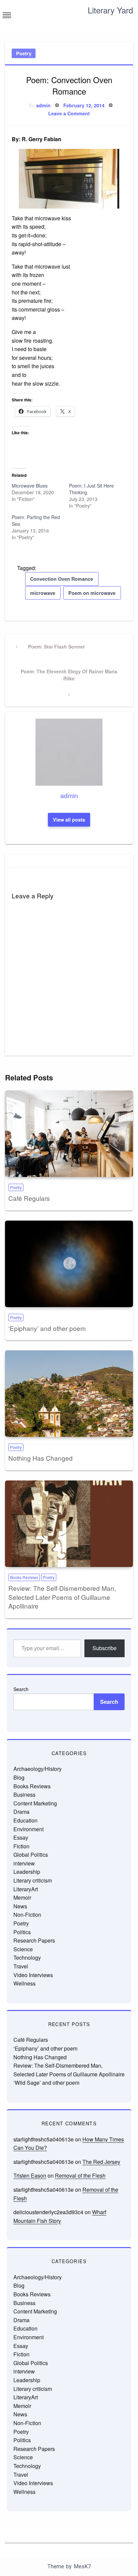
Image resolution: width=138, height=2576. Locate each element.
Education (25, 1820)
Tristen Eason (30, 2175)
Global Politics (31, 1855)
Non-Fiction (27, 1915)
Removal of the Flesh (80, 2175)
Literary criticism (33, 1880)
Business (24, 1795)
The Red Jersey (101, 2162)
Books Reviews (24, 1577)
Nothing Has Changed (41, 1458)
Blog (19, 1777)
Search (21, 1689)
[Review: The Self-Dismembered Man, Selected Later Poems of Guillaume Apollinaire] (69, 1524)
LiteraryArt (26, 1889)
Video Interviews (33, 1975)
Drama (21, 1812)
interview (24, 1863)
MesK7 (82, 2566)
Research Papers (34, 1940)
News (20, 1906)
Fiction (21, 1846)
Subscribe (105, 1648)
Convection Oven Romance (62, 579)
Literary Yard (110, 10)
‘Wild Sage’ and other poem (46, 2083)
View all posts (69, 820)
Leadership (27, 1872)
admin (43, 105)
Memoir (22, 1897)
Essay (21, 1837)
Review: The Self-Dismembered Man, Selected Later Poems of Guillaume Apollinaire (62, 1597)
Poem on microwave (92, 593)
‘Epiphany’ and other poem (47, 1328)
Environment (28, 1829)
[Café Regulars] (69, 1134)
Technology (27, 1957)
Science (23, 1949)
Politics (22, 1932)
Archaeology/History (38, 1769)
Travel (21, 1966)
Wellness (24, 1983)
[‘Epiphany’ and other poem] (69, 1264)
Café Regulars (29, 1198)
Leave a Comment (69, 113)
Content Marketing (35, 1803)
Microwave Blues (30, 486)
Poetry (24, 53)
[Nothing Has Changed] (69, 1394)
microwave (43, 593)
